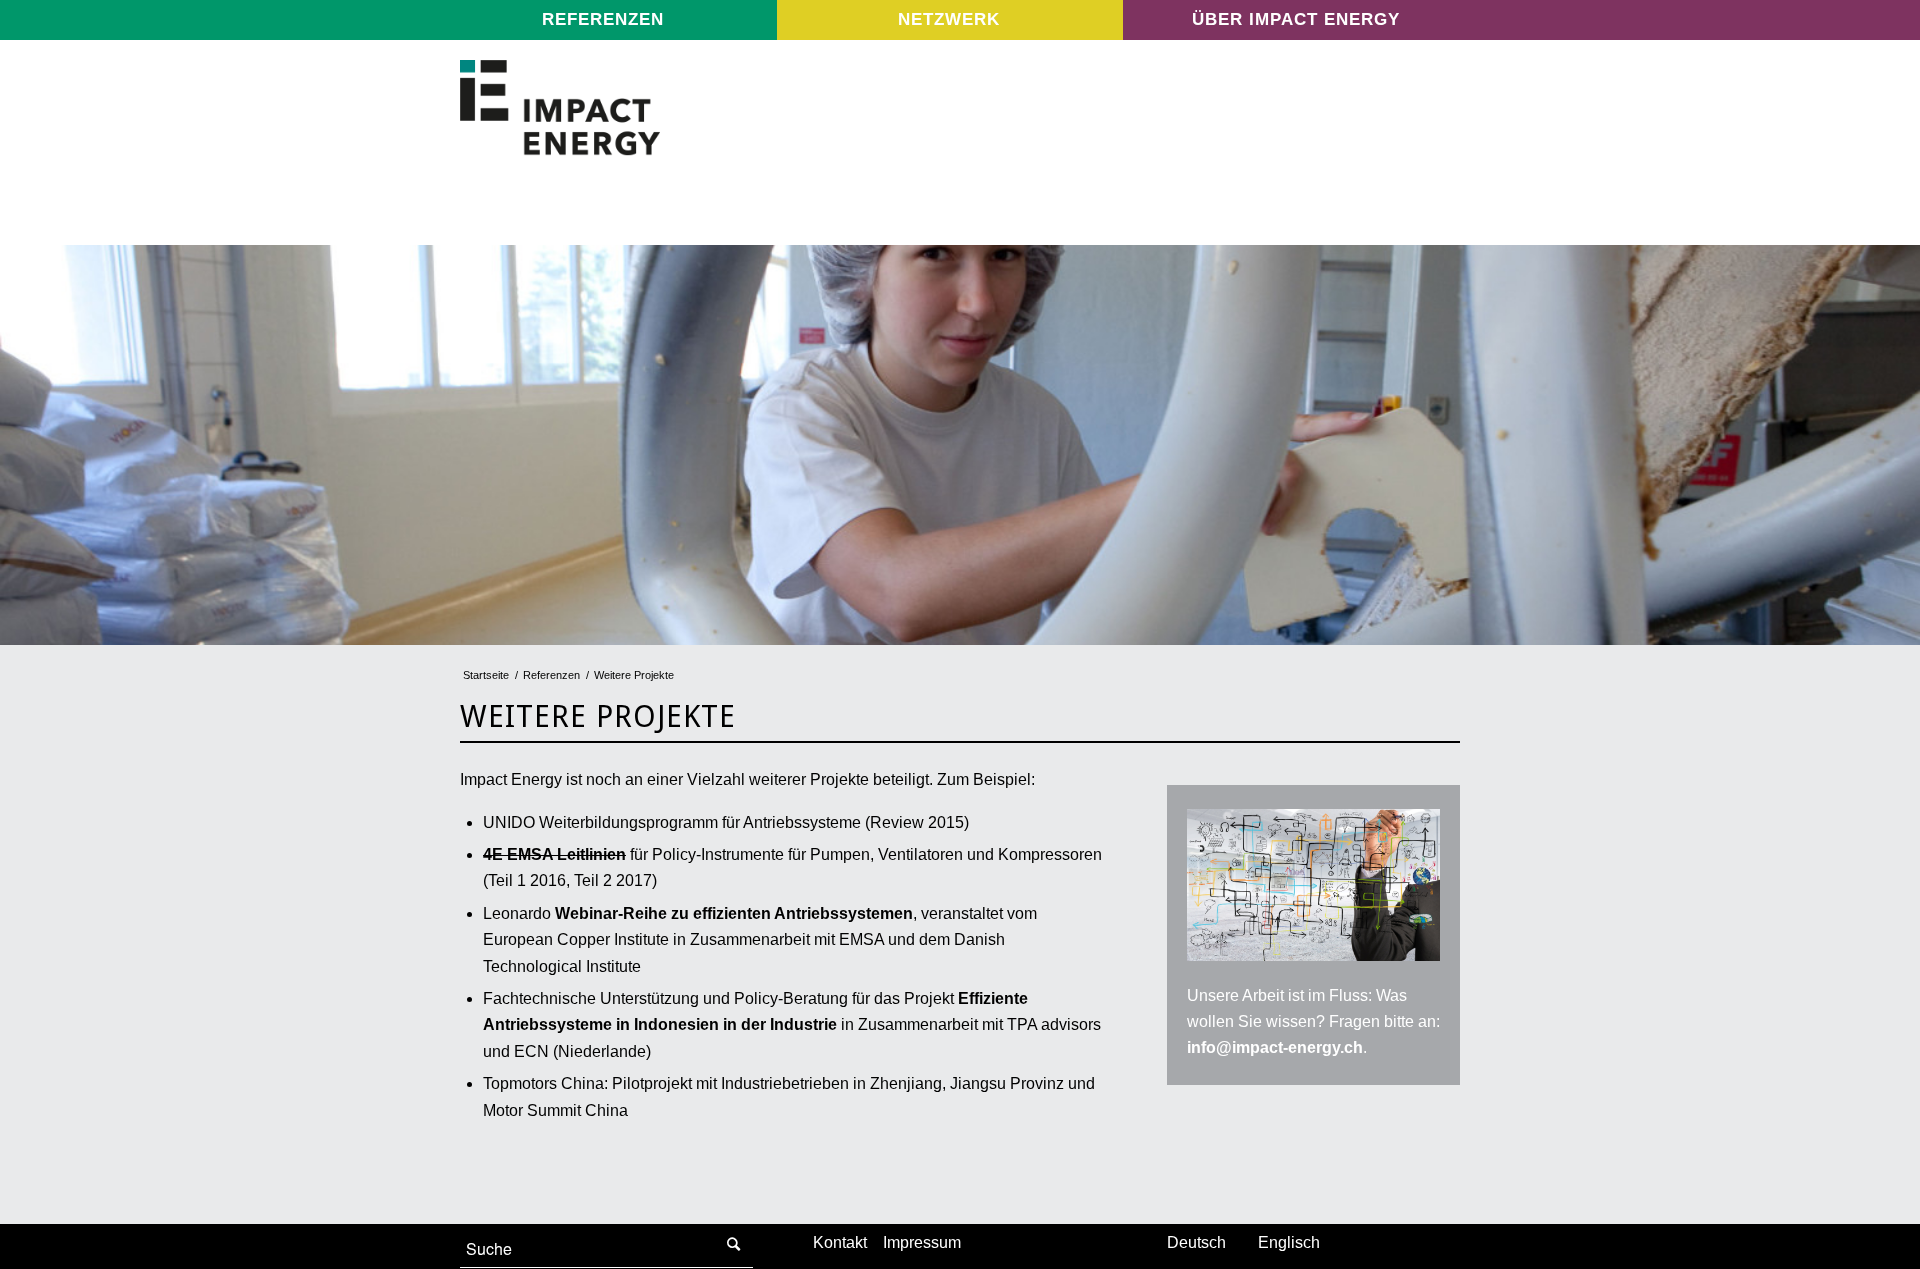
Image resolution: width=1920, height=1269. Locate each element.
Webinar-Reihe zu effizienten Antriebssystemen (734, 913)
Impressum (922, 1242)
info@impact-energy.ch (1275, 1047)
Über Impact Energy (1296, 19)
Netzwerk (949, 19)
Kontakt (840, 1242)
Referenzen (603, 19)
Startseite (486, 675)
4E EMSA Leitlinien (554, 854)
